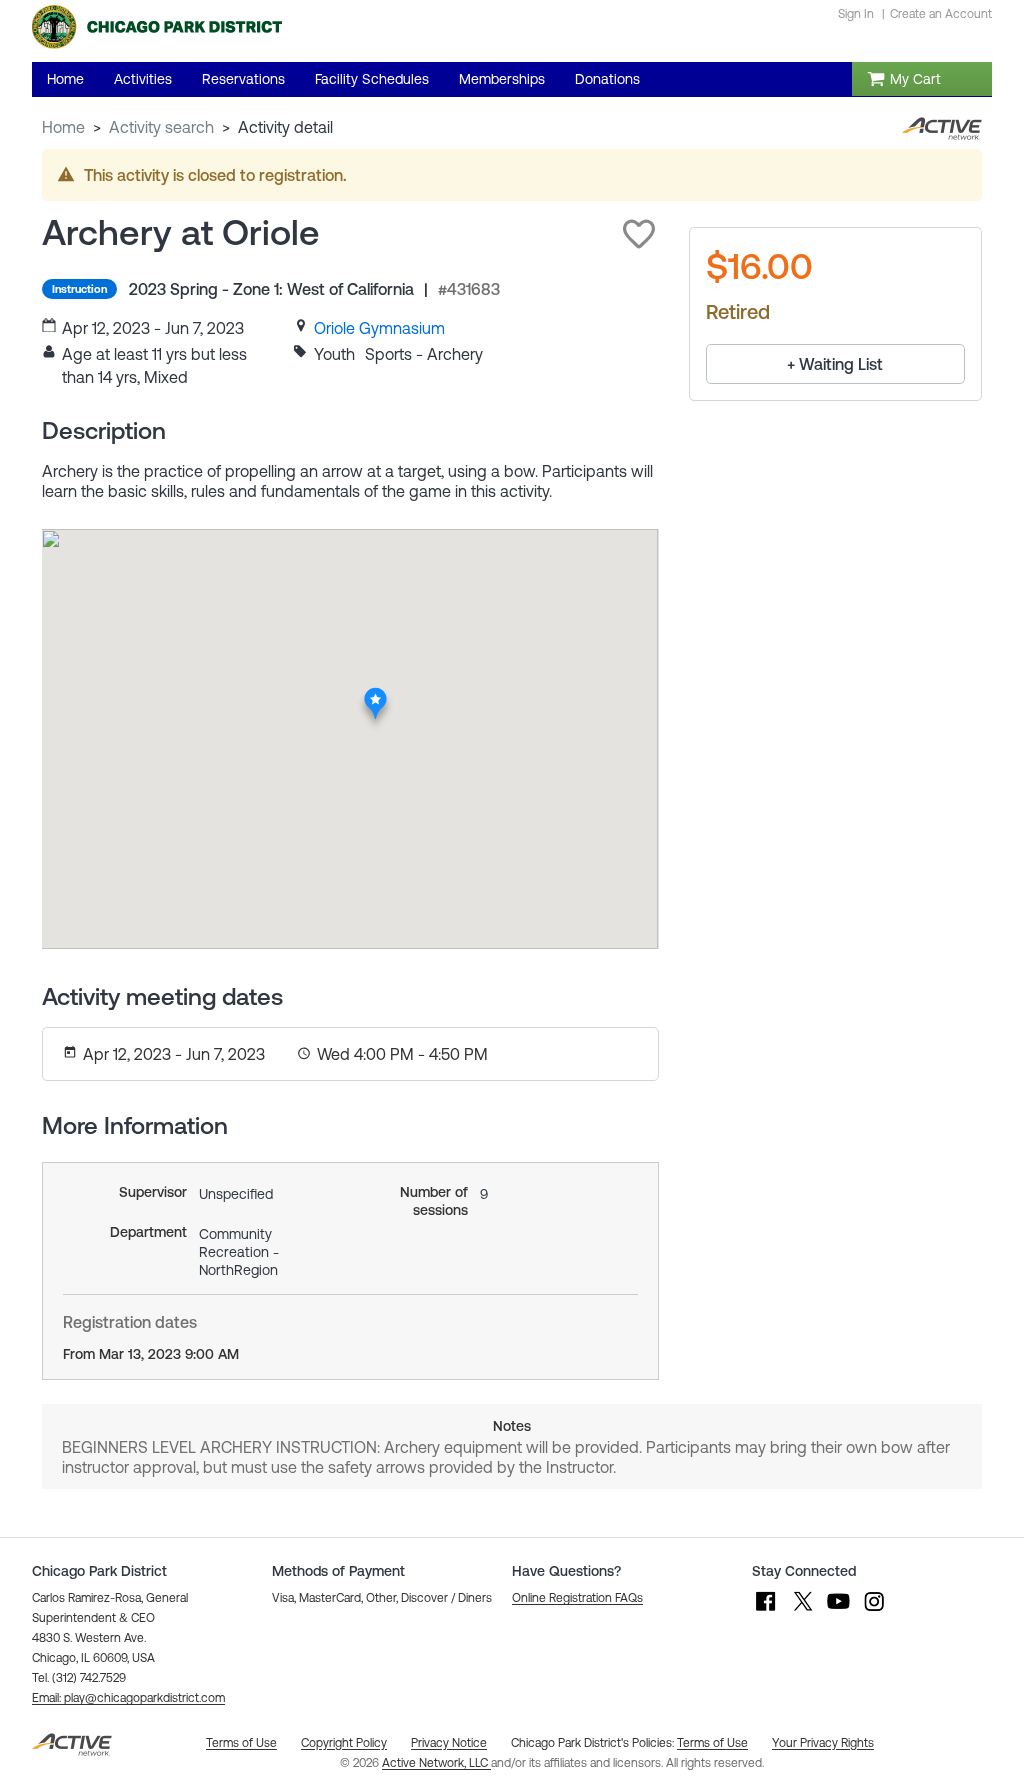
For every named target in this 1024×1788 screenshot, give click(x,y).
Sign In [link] (856, 14)
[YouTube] (838, 1611)
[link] (379, 328)
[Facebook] (766, 1611)
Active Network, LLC (436, 1763)
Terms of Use (712, 1743)
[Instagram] (874, 1611)
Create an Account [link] (941, 14)
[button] (639, 234)
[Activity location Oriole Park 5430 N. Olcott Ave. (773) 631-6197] (375, 693)
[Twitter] (802, 1611)
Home (63, 127)
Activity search (161, 127)
